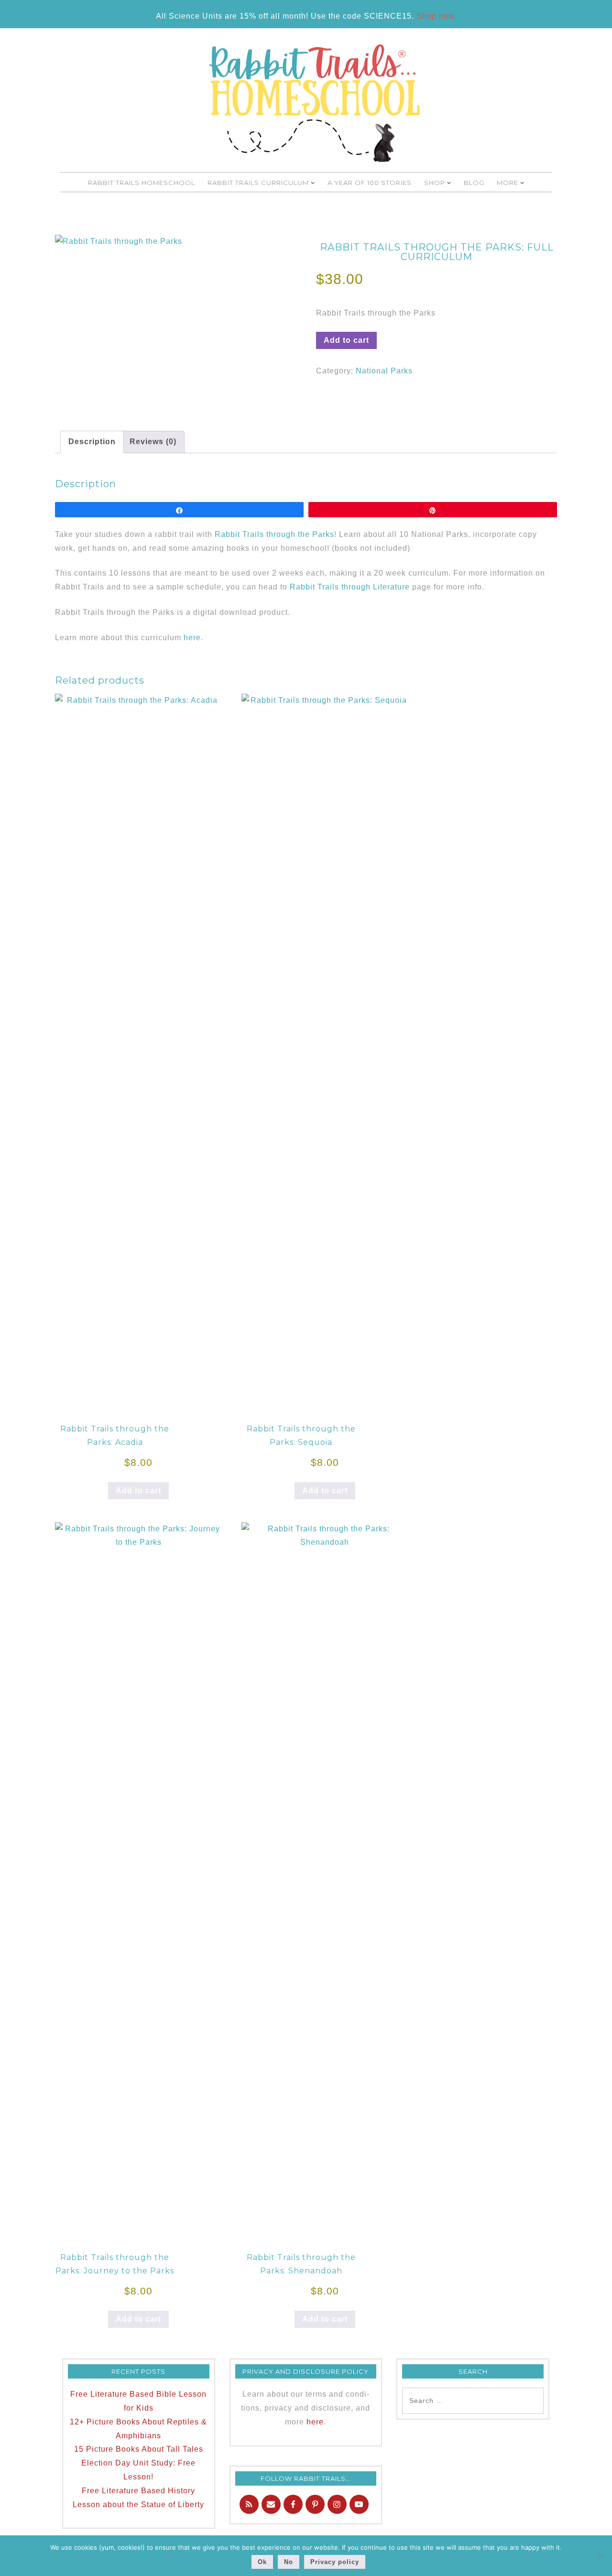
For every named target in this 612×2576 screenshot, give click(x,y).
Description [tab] (92, 442)
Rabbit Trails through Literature (350, 587)
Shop (435, 183)
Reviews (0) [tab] (153, 442)
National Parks (384, 371)
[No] (600, 2555)
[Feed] (249, 2504)
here (192, 638)
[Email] (271, 2504)
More (508, 183)
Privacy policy (335, 2562)
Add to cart (346, 340)
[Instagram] (337, 2504)
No (289, 2562)
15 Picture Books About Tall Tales (139, 2449)
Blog (474, 183)
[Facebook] (293, 2504)
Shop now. (437, 16)
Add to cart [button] (138, 1490)
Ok (262, 2562)
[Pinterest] (315, 2504)
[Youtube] (359, 2504)
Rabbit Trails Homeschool (142, 183)
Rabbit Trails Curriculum (258, 183)
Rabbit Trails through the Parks (274, 534)
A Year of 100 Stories (370, 183)
